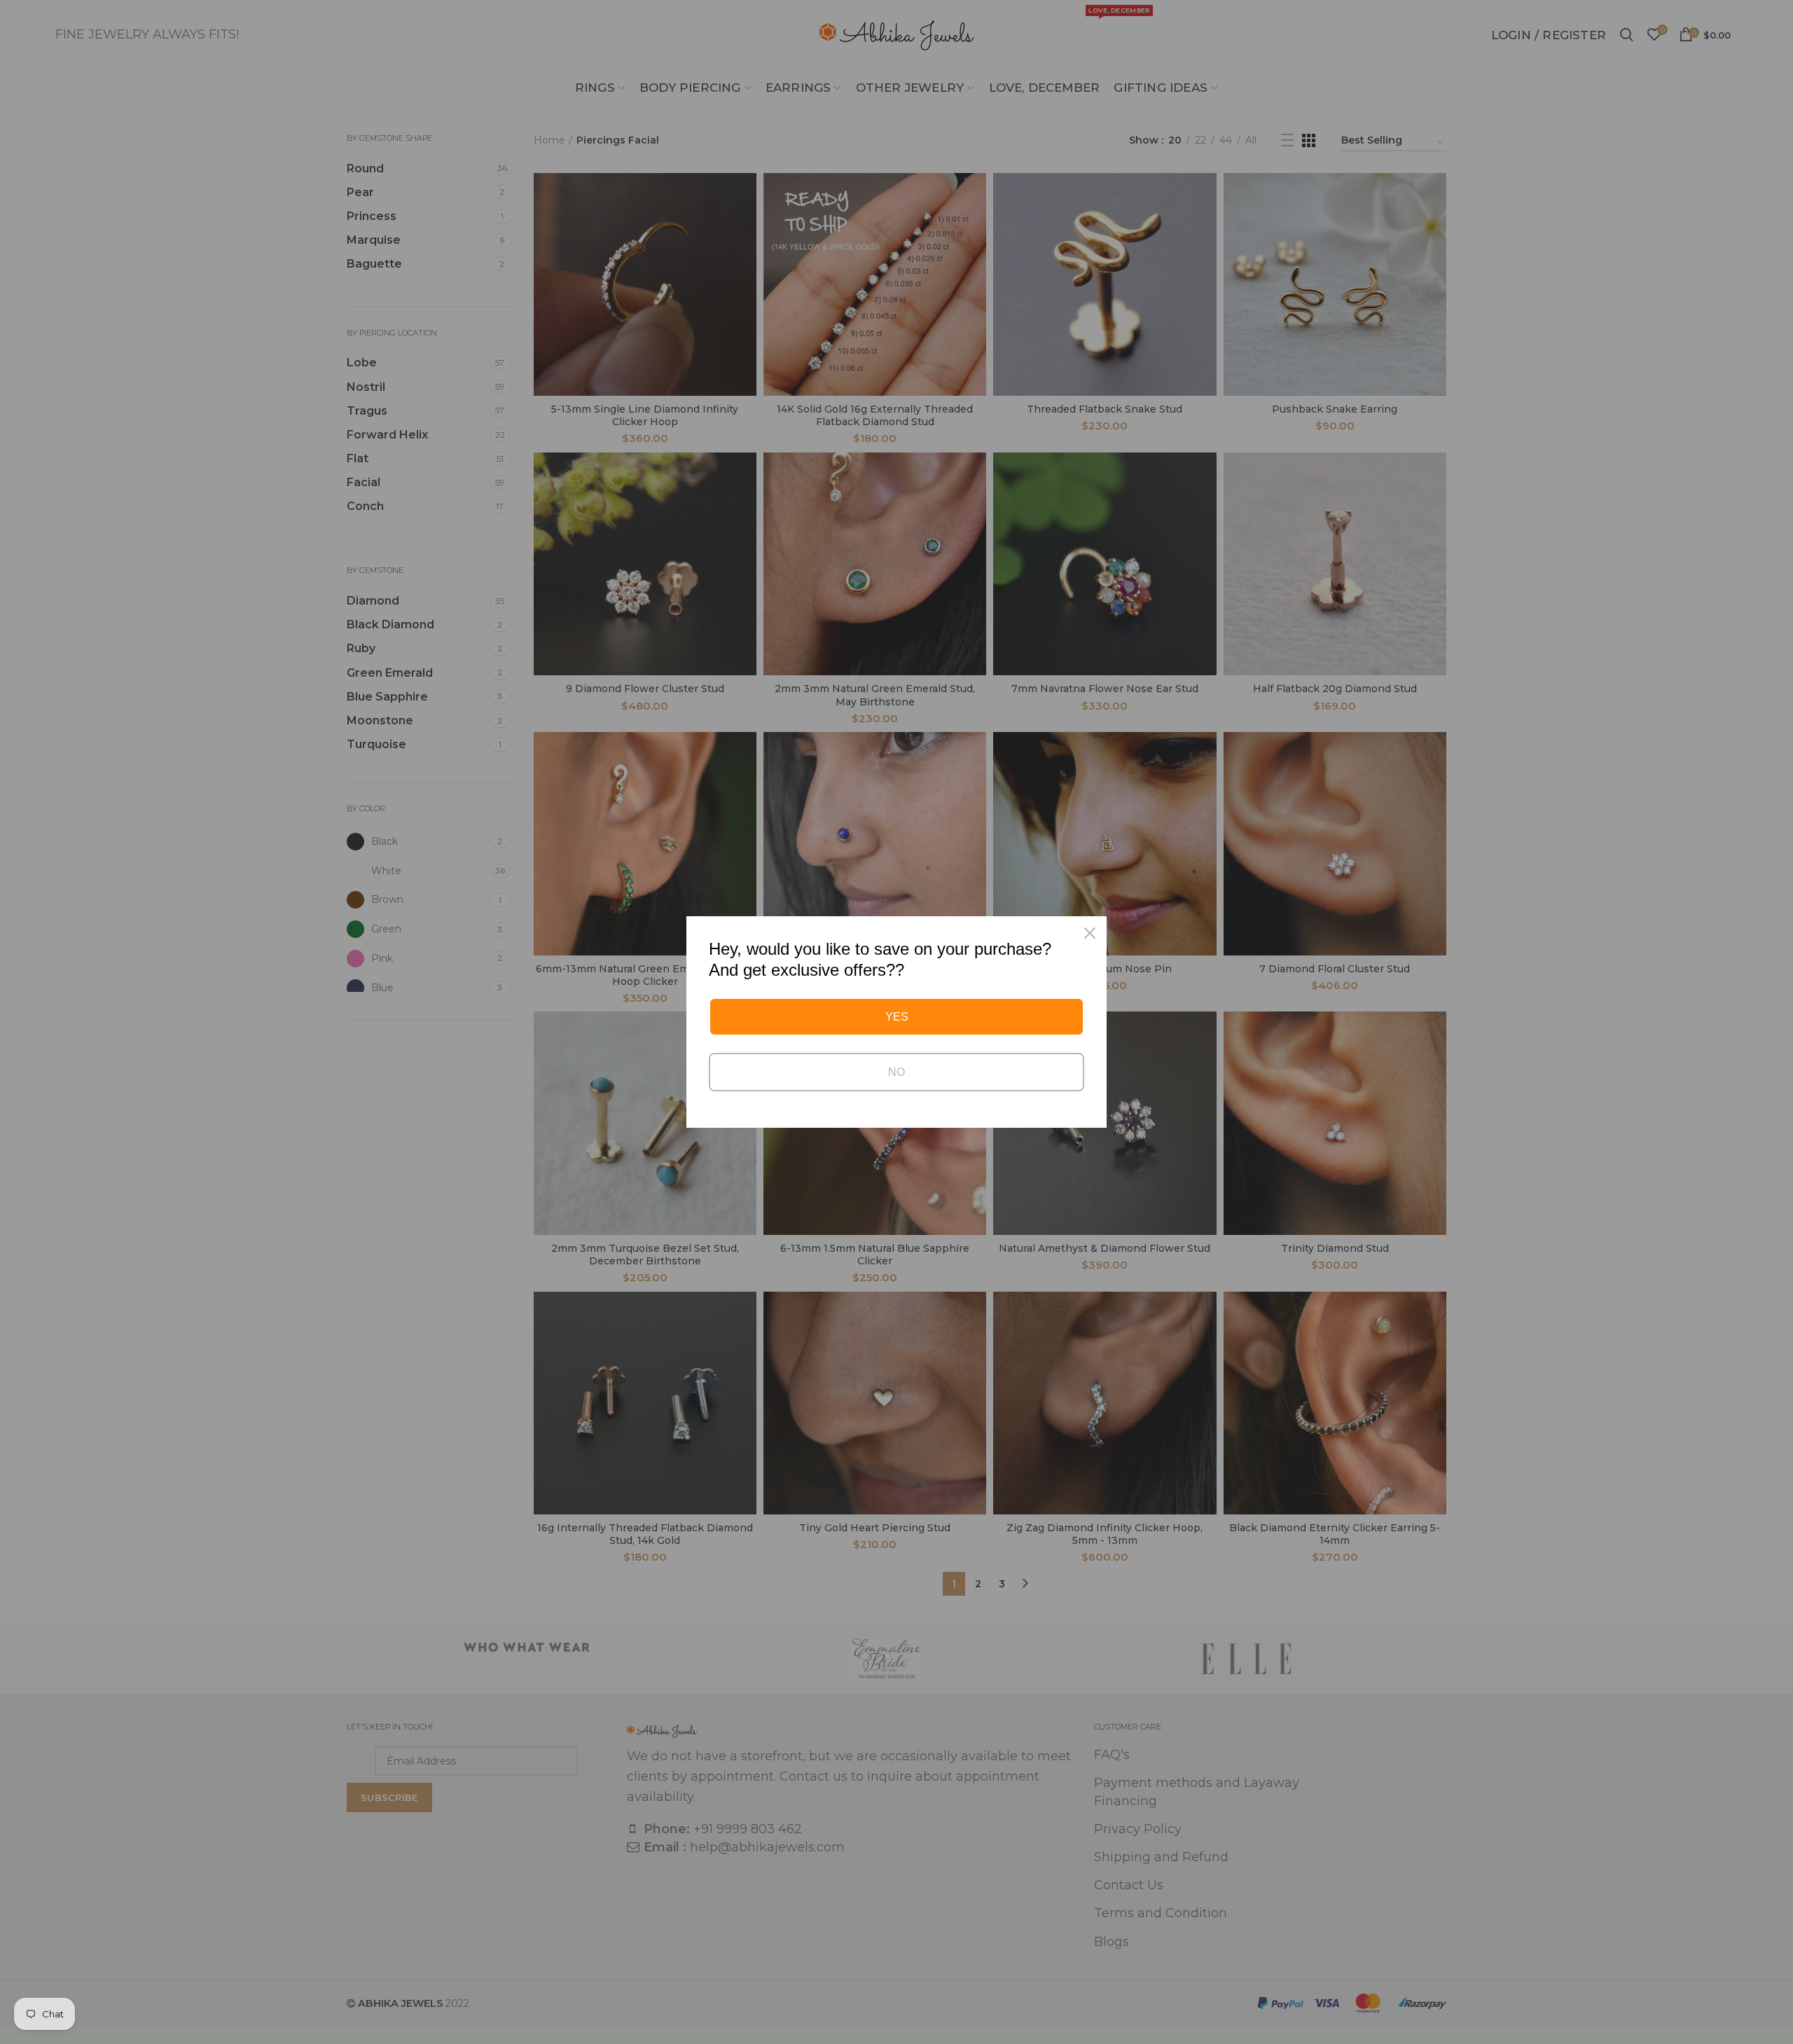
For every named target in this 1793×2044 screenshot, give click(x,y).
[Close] (1090, 933)
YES (897, 1017)
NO (896, 1072)
